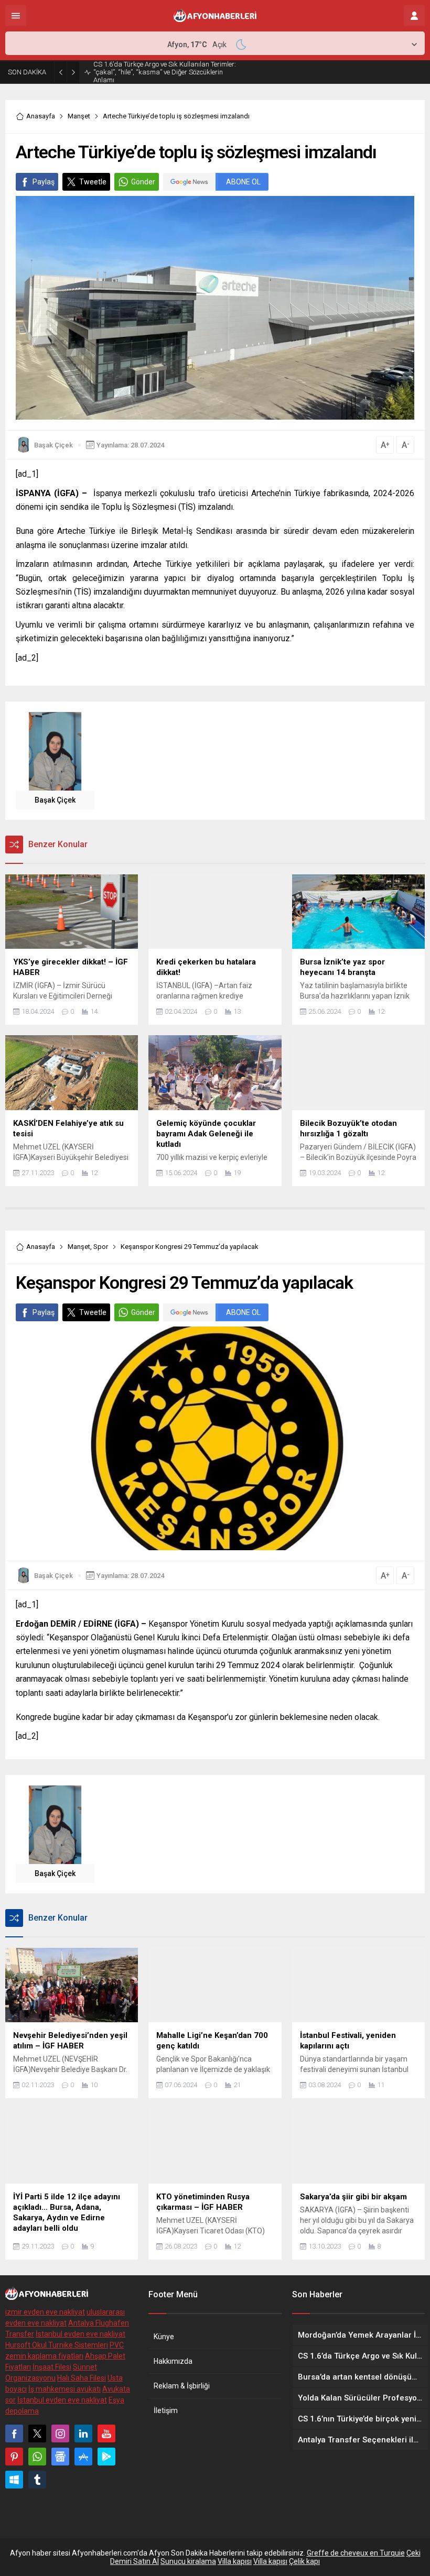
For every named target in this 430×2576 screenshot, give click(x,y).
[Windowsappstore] (14, 2480)
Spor (101, 1247)
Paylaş (44, 182)
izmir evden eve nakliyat (45, 2312)
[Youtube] (106, 2434)
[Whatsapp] (37, 2457)
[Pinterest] (14, 2457)
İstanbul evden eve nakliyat (80, 2334)
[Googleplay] (106, 2457)
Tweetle (93, 182)
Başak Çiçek (53, 445)
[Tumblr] (37, 2480)
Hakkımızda (173, 2361)
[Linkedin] (83, 2434)
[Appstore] (83, 2457)
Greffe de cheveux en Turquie (356, 2553)
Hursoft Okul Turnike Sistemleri (57, 2345)
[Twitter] (37, 2434)
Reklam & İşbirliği (182, 2386)
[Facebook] (14, 2434)
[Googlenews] (60, 2457)
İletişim (166, 2410)
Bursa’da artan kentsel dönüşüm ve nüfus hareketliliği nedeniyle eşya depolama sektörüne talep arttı (164, 72)
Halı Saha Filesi (82, 2378)
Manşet (79, 116)
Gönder (143, 182)
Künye (164, 2337)
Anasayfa (41, 116)
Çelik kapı (304, 2561)
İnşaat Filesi (52, 2367)
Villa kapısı (235, 2561)
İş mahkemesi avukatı (64, 2389)
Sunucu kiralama (188, 2561)
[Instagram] (60, 2434)
